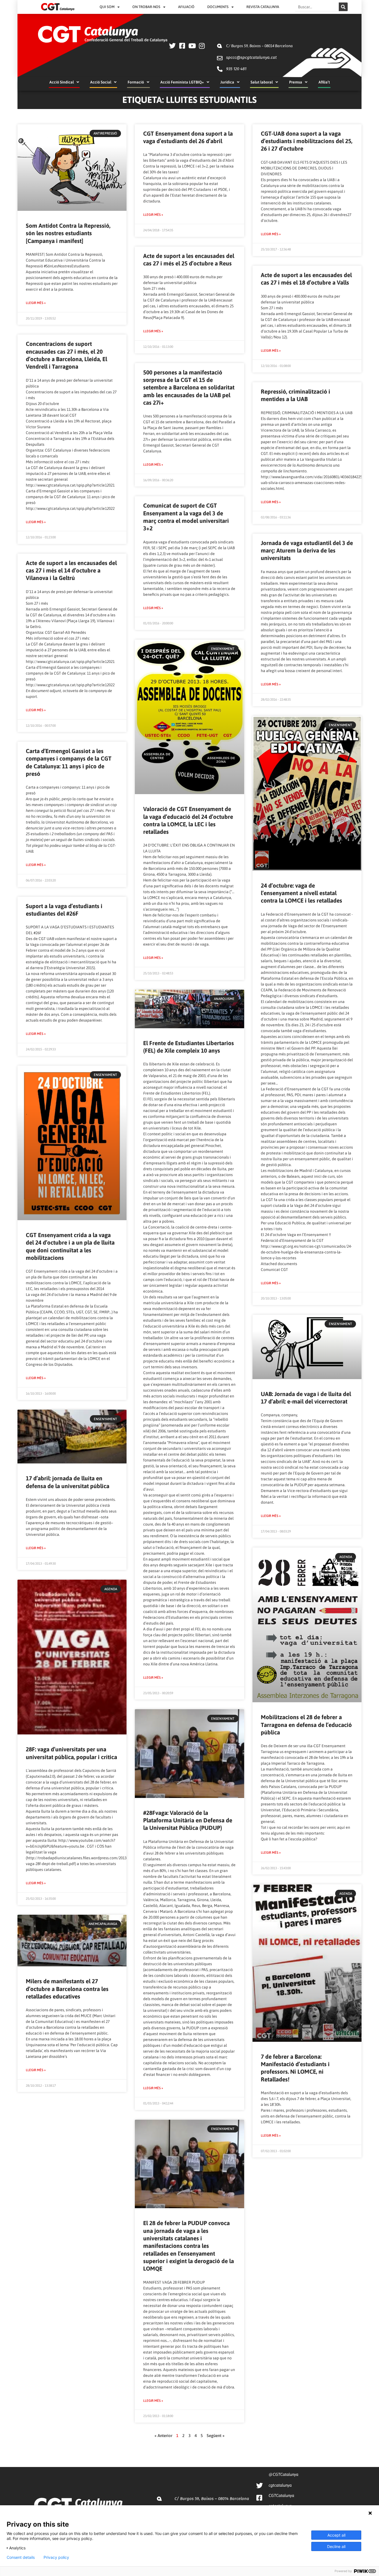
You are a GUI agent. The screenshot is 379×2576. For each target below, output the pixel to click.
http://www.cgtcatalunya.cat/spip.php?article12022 (70, 508)
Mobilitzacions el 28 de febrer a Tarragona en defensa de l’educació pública (306, 1725)
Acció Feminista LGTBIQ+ (182, 82)
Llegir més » (36, 303)
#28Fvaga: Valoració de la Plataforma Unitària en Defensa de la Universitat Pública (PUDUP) (188, 1820)
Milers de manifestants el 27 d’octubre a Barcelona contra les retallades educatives (67, 1989)
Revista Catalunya (263, 7)
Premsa (296, 82)
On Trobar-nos (146, 7)
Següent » (216, 2436)
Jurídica (227, 82)
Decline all (336, 2546)
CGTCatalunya (281, 2495)
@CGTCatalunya (283, 2474)
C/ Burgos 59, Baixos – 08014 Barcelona (259, 46)
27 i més (97, 810)
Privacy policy (56, 2557)
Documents (218, 7)
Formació (136, 82)
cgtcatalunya (280, 2485)
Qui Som (107, 7)
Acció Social (101, 82)
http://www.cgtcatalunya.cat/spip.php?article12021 (70, 485)
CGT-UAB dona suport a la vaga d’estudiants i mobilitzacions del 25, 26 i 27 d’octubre (307, 141)
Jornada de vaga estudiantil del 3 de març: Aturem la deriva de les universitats (307, 550)
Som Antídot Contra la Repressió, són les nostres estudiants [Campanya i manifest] (68, 233)
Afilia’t (324, 82)
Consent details (21, 2557)
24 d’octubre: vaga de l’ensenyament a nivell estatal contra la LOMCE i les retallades (301, 893)
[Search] (343, 7)
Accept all (336, 2535)
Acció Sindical (62, 82)
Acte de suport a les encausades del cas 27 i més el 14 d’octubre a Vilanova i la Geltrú (71, 570)
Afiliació (186, 7)
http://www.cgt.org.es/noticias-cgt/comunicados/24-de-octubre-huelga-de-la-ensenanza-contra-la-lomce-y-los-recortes (306, 1252)
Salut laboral (262, 82)
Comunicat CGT (274, 1270)
